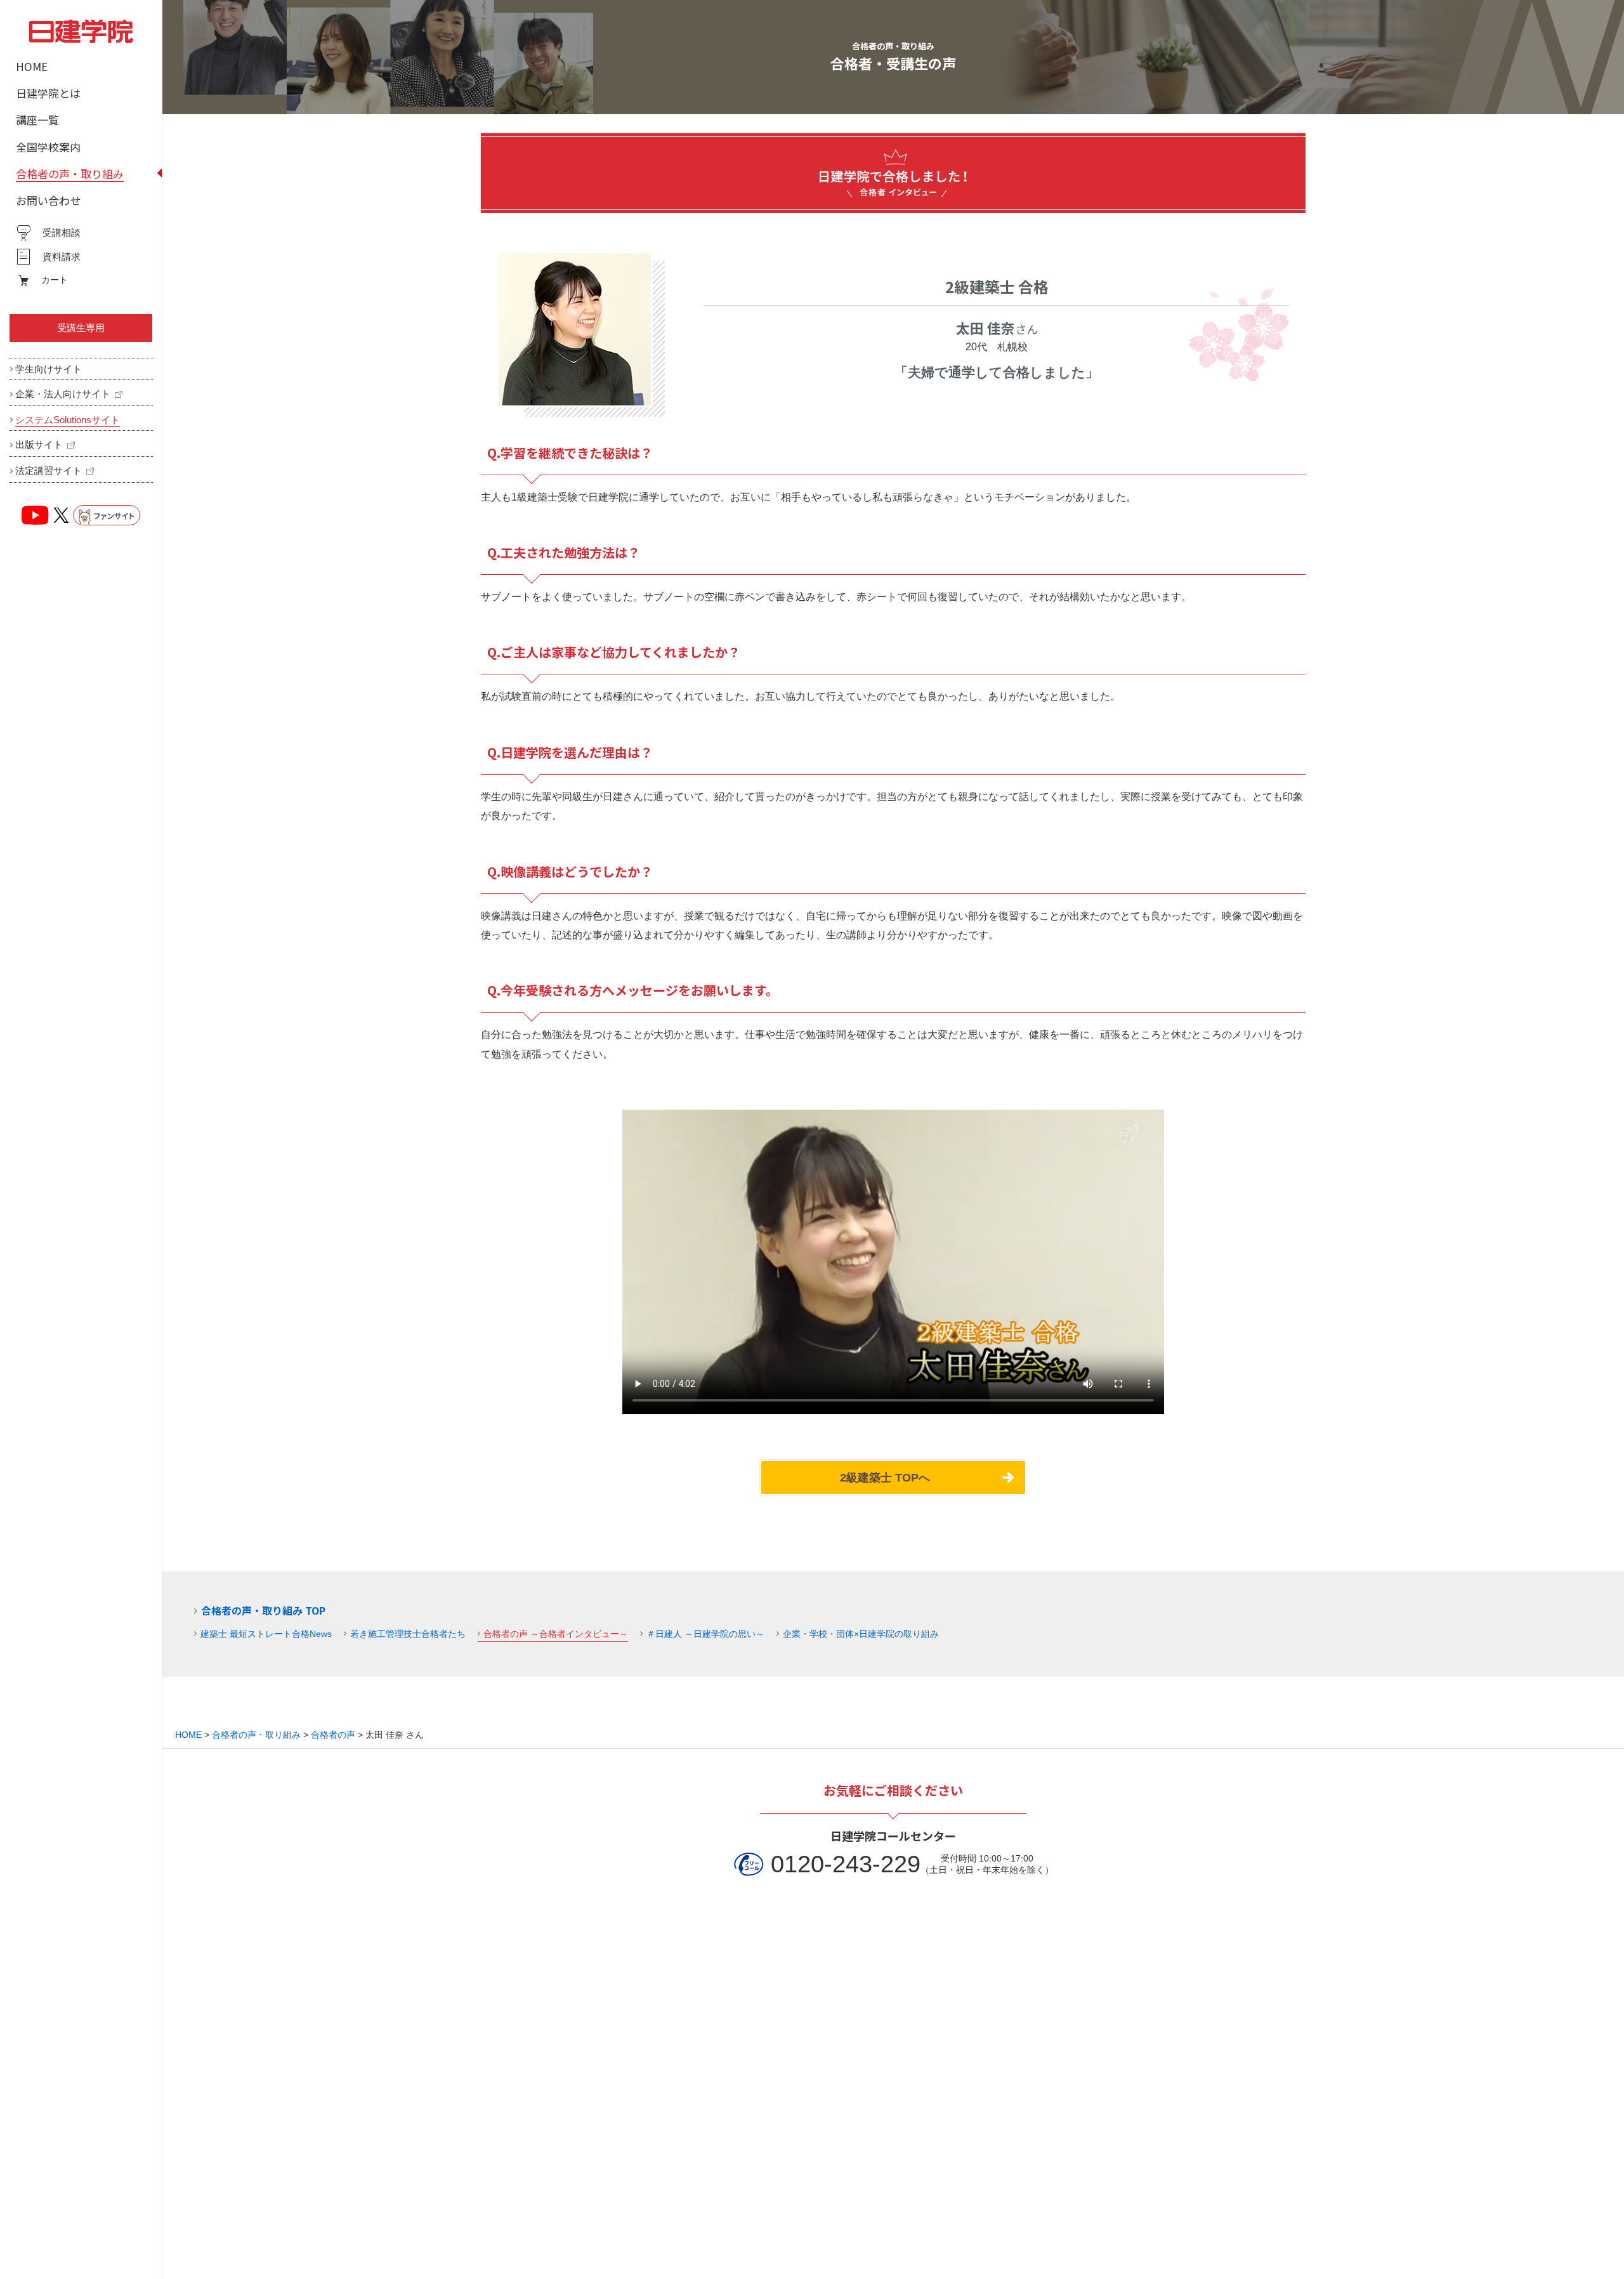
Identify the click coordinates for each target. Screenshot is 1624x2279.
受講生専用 (81, 328)
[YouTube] (36, 515)
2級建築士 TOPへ (885, 1478)
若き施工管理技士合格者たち (408, 1634)
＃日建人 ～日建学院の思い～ (705, 1634)
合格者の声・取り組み (256, 1735)
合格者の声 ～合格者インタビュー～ (556, 1634)
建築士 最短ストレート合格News (266, 1634)
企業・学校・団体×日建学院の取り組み (861, 1634)
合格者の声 (333, 1735)
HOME (188, 1735)
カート (55, 280)
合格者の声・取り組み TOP (263, 1610)
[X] (61, 515)
